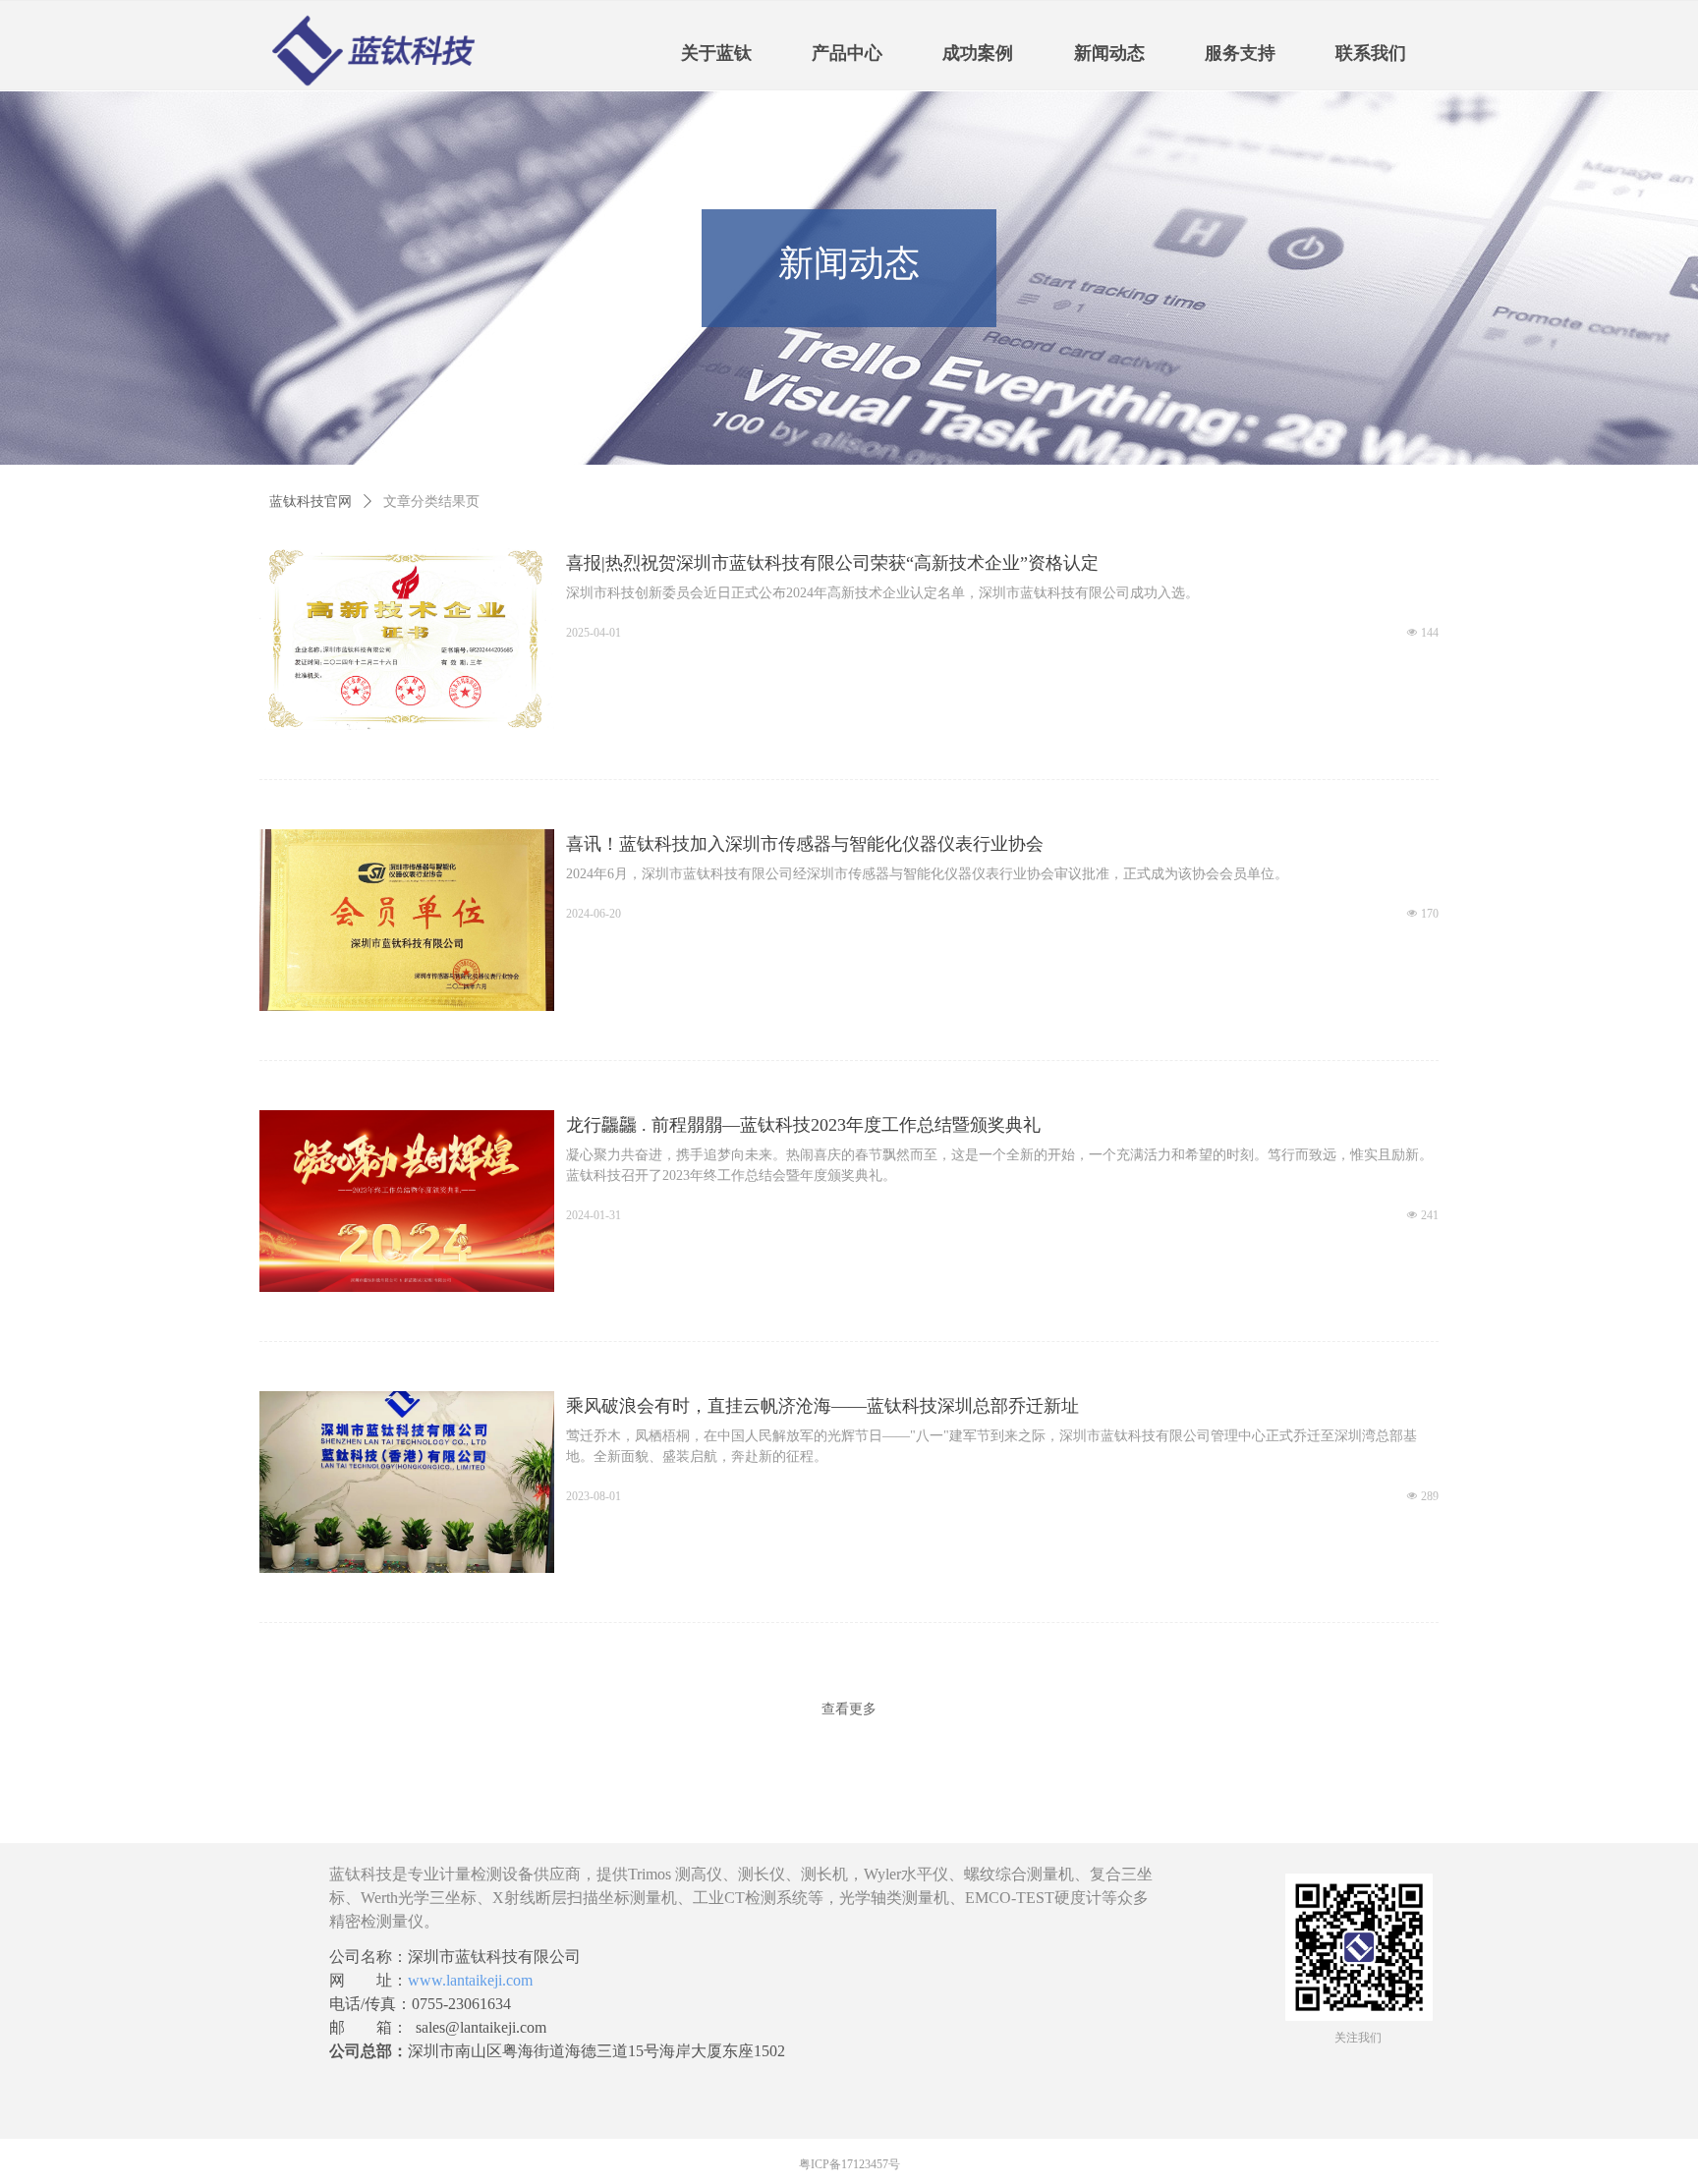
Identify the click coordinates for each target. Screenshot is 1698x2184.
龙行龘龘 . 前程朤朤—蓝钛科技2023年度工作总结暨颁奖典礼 (803, 1125)
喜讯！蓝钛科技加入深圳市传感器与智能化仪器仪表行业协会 (805, 844)
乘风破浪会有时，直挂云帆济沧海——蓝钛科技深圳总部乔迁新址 (822, 1406)
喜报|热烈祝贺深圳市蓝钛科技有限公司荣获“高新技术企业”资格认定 (832, 563)
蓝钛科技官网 (311, 502)
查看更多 (849, 1708)
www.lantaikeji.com (470, 1980)
